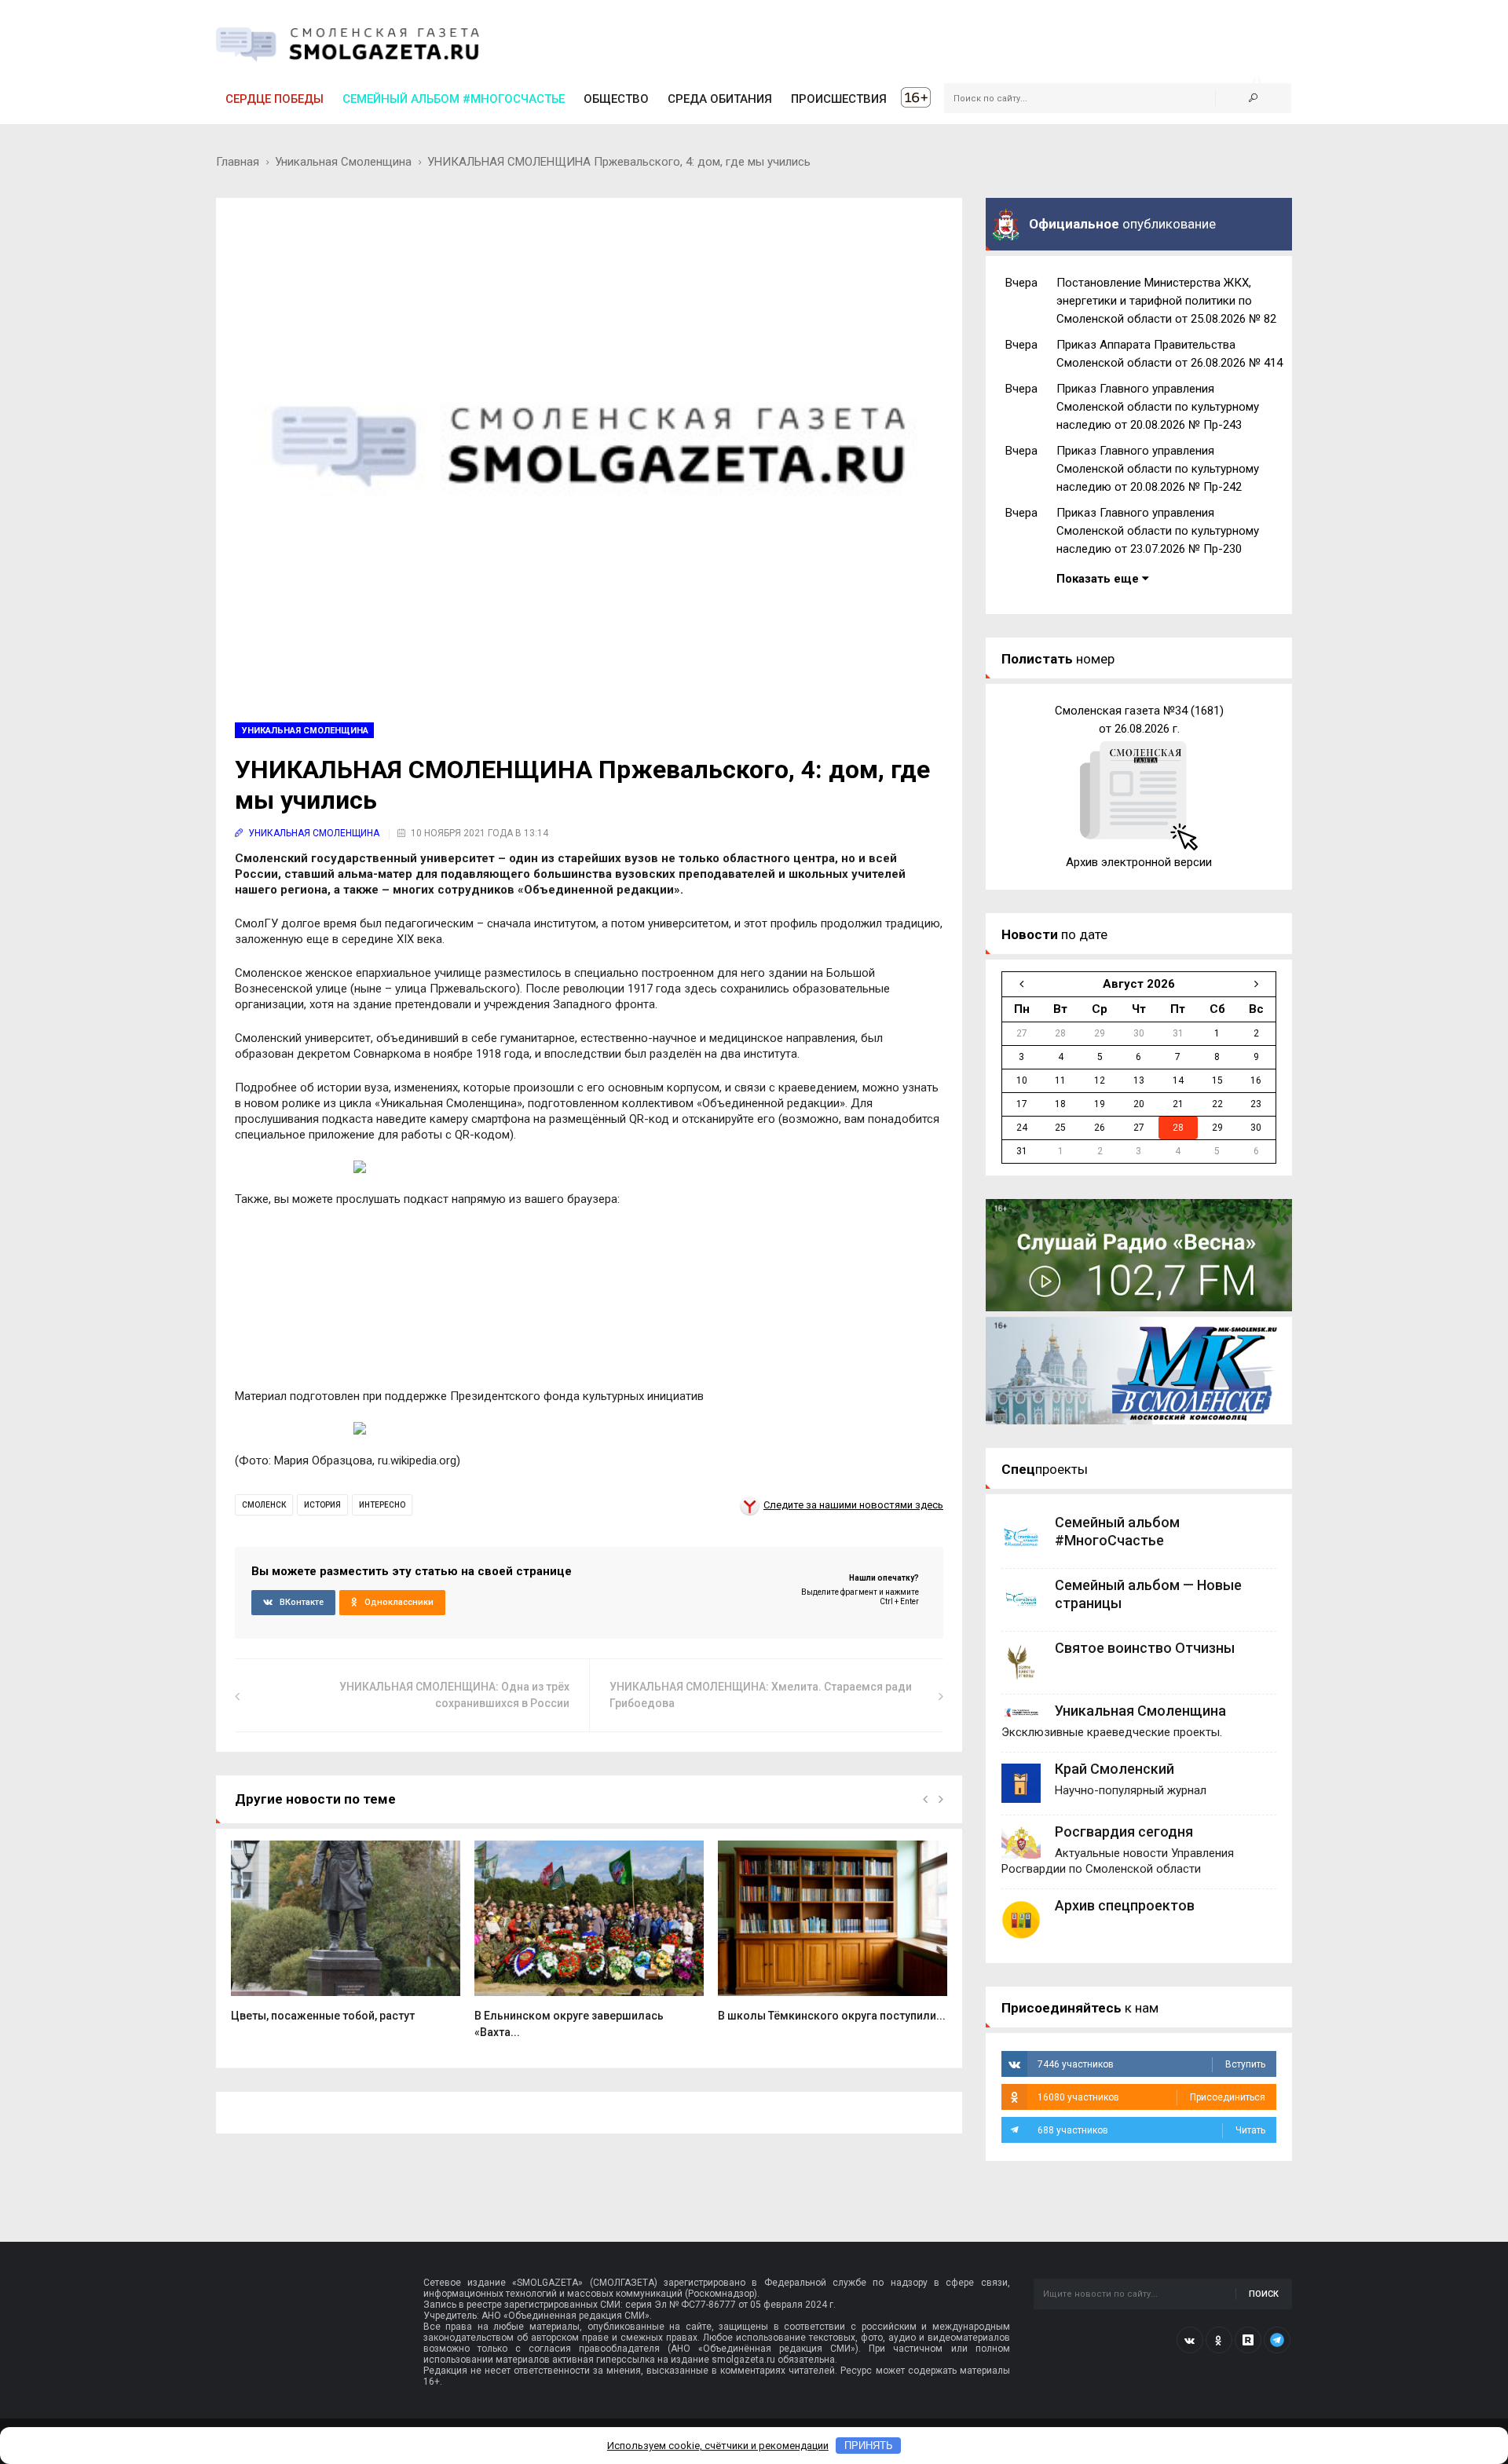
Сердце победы (275, 99)
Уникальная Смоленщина (343, 162)
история (322, 1505)
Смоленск (264, 1505)
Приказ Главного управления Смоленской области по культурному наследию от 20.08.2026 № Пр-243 (1158, 407)
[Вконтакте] (1190, 2340)
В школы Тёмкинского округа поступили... (832, 2016)
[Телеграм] (1277, 2340)
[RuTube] (1248, 2340)
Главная (238, 162)
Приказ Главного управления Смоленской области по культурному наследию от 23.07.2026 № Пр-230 (1158, 531)
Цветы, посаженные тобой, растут (323, 2016)
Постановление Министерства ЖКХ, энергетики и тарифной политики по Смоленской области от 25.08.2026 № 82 (1166, 301)
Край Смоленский (1115, 1769)
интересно (382, 1505)
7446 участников (1151, 2064)
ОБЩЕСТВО (616, 99)
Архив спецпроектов (1125, 1905)
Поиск (1264, 2294)
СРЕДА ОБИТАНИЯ (720, 99)
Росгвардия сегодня (1124, 1832)
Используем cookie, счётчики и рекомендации (718, 2446)
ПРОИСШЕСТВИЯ (839, 99)
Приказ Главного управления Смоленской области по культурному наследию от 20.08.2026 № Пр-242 (1158, 469)
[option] (346, 1939)
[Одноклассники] (1219, 2340)
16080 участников (1151, 2097)
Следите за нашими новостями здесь (853, 1505)
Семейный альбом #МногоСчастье (454, 99)
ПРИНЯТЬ (869, 2446)
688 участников (1151, 2130)
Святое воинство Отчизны (1145, 1648)
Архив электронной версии (1139, 862)
